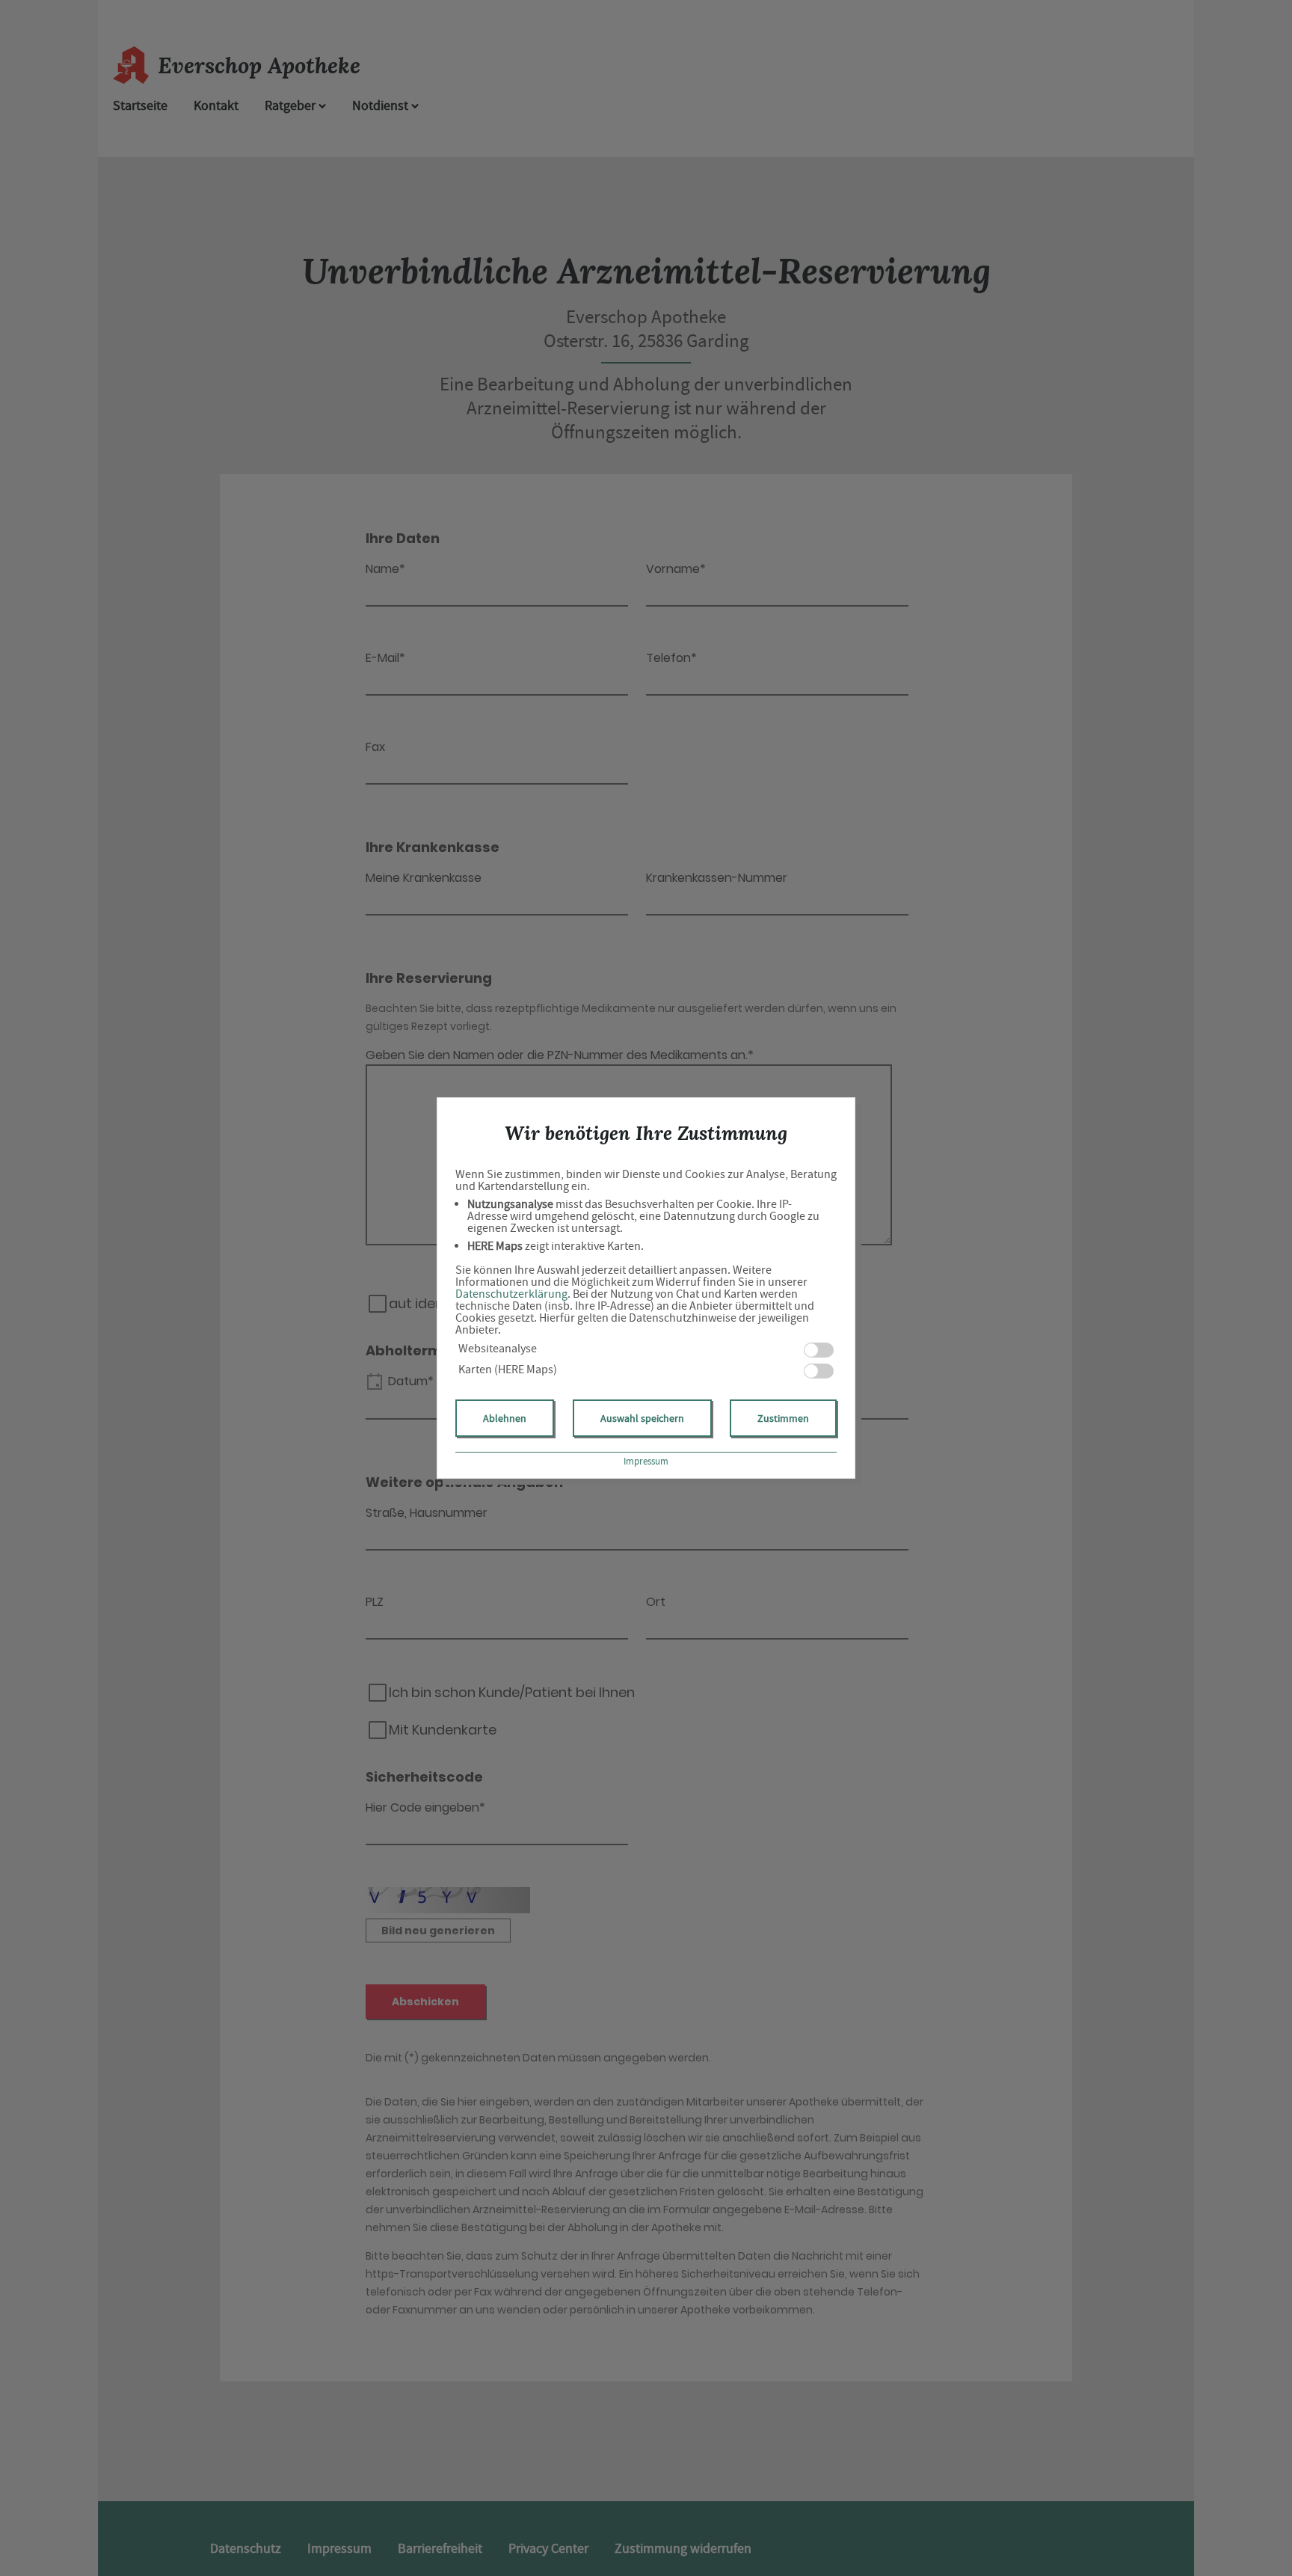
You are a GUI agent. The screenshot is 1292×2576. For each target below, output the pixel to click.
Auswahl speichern (642, 1418)
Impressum (646, 1461)
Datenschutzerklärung (511, 1294)
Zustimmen (783, 1418)
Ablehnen (505, 1418)
